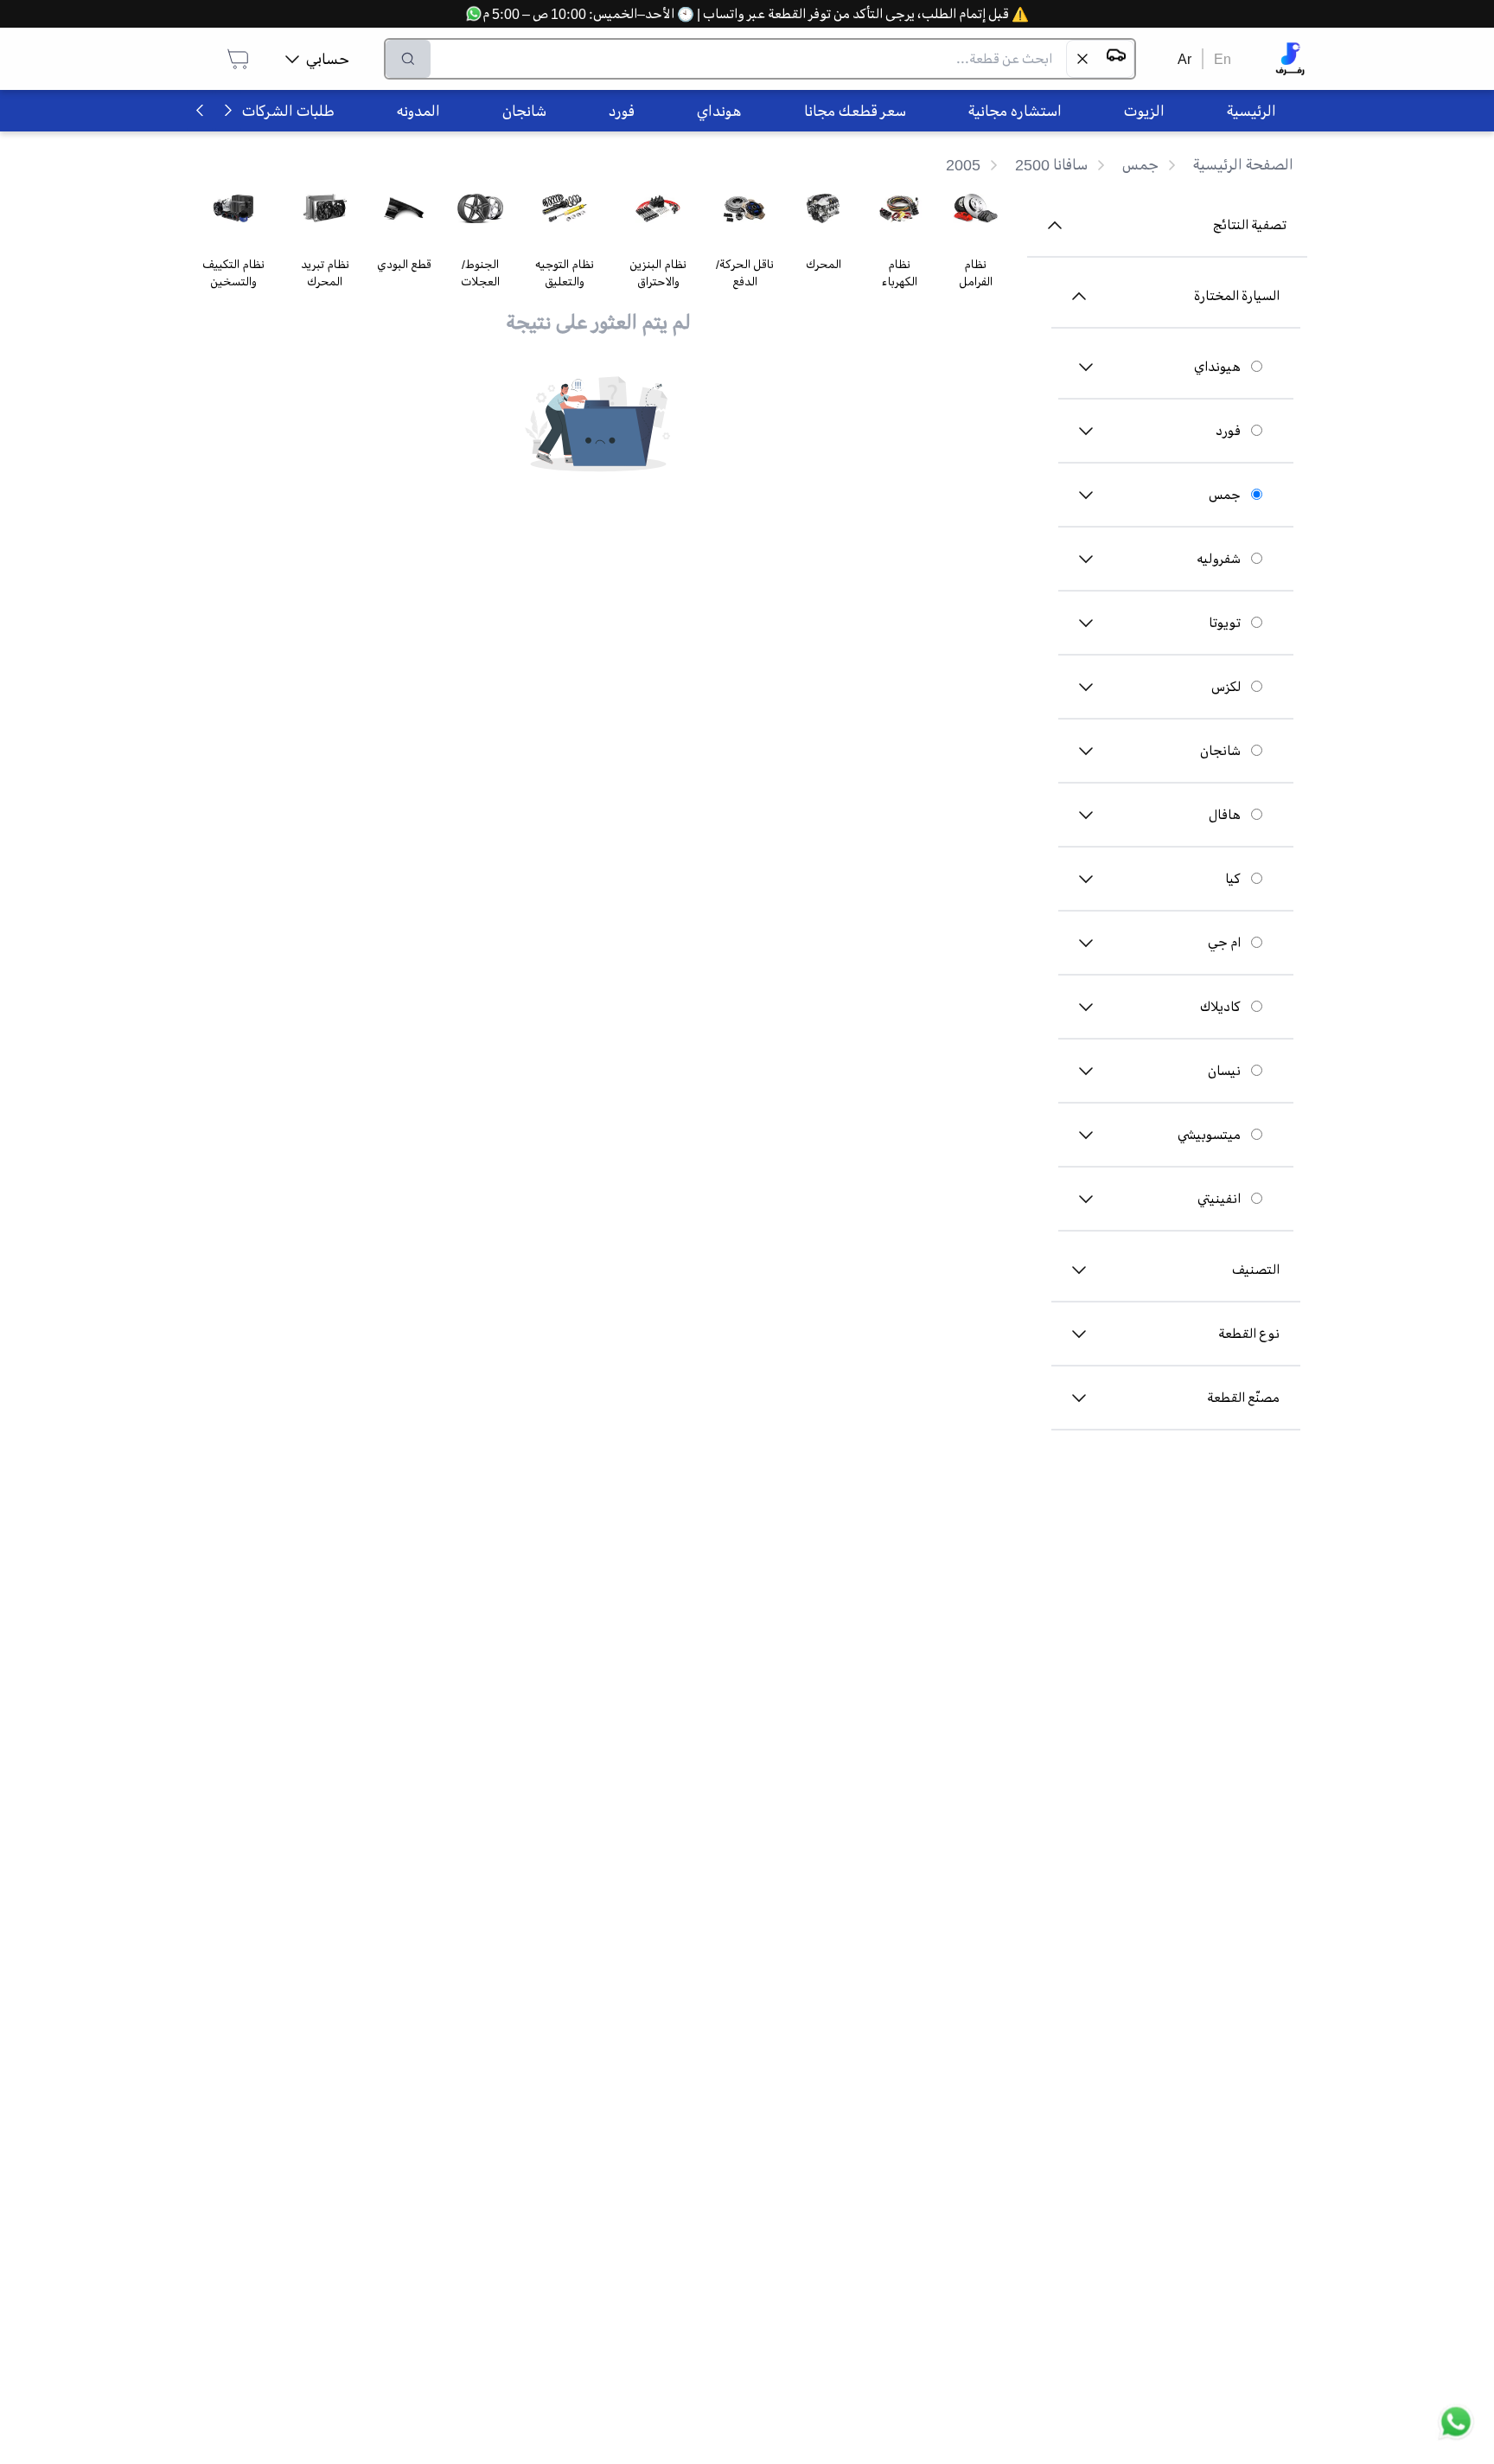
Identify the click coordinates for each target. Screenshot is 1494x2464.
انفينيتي (1219, 1199)
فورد (1228, 431)
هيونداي (1217, 367)
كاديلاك (1220, 1007)
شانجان (1220, 751)
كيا (1233, 879)
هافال (1225, 815)
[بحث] (408, 59)
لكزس (1226, 687)
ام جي (1224, 943)
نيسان (1224, 1071)
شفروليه (1219, 559)
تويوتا (1225, 623)
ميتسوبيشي (1209, 1135)
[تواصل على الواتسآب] (1456, 2426)
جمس (1225, 495)
